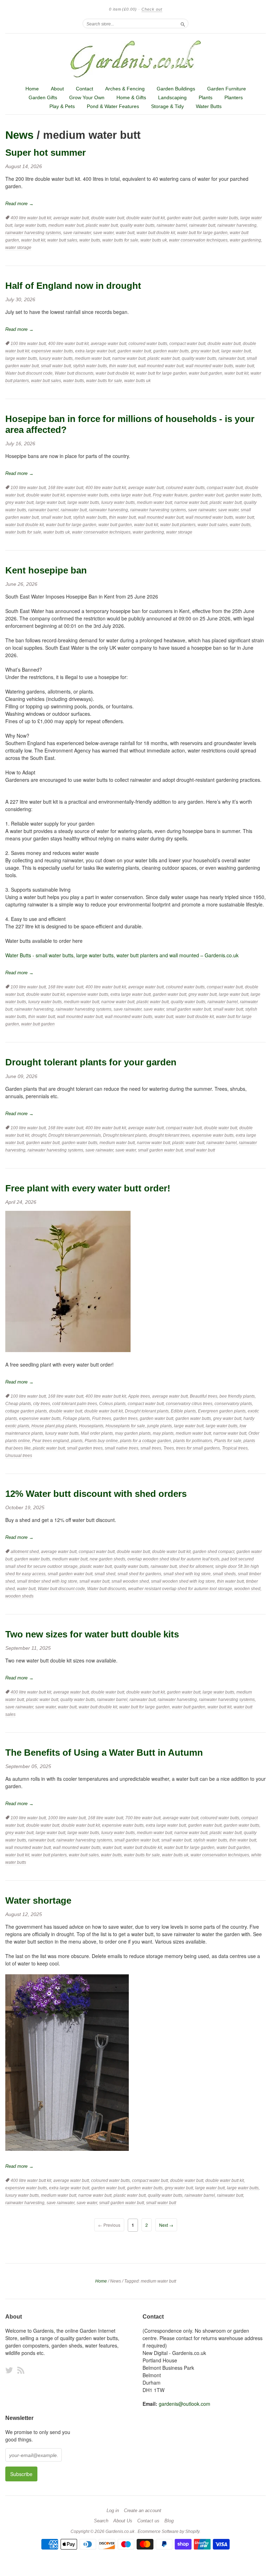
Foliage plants (76, 1418)
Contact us (148, 2521)
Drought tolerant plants (125, 1135)
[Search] (183, 23)
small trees (151, 1448)
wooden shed (247, 1589)
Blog (169, 2521)
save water (103, 233)
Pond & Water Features (113, 106)
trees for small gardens (198, 1448)
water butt (125, 233)
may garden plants (133, 1433)
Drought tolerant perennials (75, 1135)
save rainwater (77, 233)
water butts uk (154, 240)
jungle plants (159, 1426)
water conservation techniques (198, 240)
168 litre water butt (66, 488)
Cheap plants (18, 1404)
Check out (152, 9)
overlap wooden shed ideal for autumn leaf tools (173, 1559)
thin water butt (122, 366)
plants (77, 1441)
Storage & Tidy (167, 106)
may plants (163, 1433)
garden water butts (220, 218)
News (19, 135)
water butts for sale (120, 240)
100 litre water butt (28, 344)
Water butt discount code (29, 373)
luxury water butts (56, 358)
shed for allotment (196, 1566)
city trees (42, 1404)
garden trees (125, 1418)
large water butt (236, 351)
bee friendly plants (237, 1396)
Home (32, 89)
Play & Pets (62, 106)
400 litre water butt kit (31, 218)
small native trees (122, 1448)
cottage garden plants (26, 1411)
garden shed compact (213, 1552)
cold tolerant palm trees (75, 1404)
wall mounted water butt (161, 366)
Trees (169, 1448)
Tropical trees (235, 1448)
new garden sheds (107, 1559)
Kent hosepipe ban (46, 570)
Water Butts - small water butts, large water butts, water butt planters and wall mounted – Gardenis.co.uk (122, 955)
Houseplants (91, 1426)
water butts (90, 240)
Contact (85, 89)
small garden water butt (189, 1009)
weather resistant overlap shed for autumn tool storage (180, 1589)
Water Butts (209, 106)
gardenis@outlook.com (185, 2404)
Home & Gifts (131, 97)
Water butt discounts (74, 373)
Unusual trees (19, 1456)
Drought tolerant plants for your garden (91, 1062)
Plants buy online (101, 1441)
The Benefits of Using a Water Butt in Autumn (104, 1753)
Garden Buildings (176, 89)
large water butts (30, 225)
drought (39, 1135)
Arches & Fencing (125, 89)
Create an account (143, 2511)
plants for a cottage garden (146, 1441)
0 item (123, 9)
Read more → (19, 204)
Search (101, 2521)
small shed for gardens (139, 1574)
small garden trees (85, 1448)
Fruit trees (102, 1418)
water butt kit (33, 240)
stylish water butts (90, 366)
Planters (234, 97)
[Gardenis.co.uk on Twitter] (9, 2370)
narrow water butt (129, 358)
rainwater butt (202, 225)
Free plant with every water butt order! (88, 1188)
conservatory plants (233, 1404)
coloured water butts (148, 344)
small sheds (224, 1574)
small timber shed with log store (47, 1581)
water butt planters (178, 525)
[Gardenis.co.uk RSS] (21, 2370)
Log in (113, 2511)
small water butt (56, 366)
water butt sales (62, 240)
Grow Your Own (87, 97)
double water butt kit (146, 218)
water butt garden (206, 373)
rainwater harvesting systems (33, 233)
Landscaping (172, 97)
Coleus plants (112, 1404)
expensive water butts (52, 351)
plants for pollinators (193, 1441)
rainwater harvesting (237, 225)
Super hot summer (46, 153)
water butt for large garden (202, 233)
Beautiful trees (204, 1396)
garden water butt (184, 218)
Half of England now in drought (73, 286)
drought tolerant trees (169, 1135)
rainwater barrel (172, 225)
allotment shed (25, 1552)
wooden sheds (19, 1596)
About (57, 89)
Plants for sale (228, 1441)
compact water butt (187, 344)
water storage (18, 248)
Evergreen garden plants (222, 1411)
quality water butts (137, 225)
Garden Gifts (43, 97)
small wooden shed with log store (183, 1581)
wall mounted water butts (209, 366)
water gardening (245, 240)
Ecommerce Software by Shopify (168, 2532)
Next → (166, 2225)
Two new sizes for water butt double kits (92, 1634)
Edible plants (183, 1411)
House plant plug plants (54, 1426)
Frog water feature (170, 495)
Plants (206, 97)
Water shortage (38, 1900)
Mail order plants (97, 1433)
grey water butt (205, 351)
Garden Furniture (227, 89)
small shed (105, 1574)
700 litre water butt (143, 1818)
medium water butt (66, 225)
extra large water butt (95, 351)
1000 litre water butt (67, 1818)
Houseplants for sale (125, 1426)
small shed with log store (187, 1574)
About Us (123, 2521)
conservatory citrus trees (189, 1404)
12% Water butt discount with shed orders (96, 1494)
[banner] (135, 59)
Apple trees (139, 1396)
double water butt (108, 218)
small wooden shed (130, 1581)
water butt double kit (156, 233)
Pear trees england (50, 1441)
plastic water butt (102, 225)
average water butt (71, 218)
